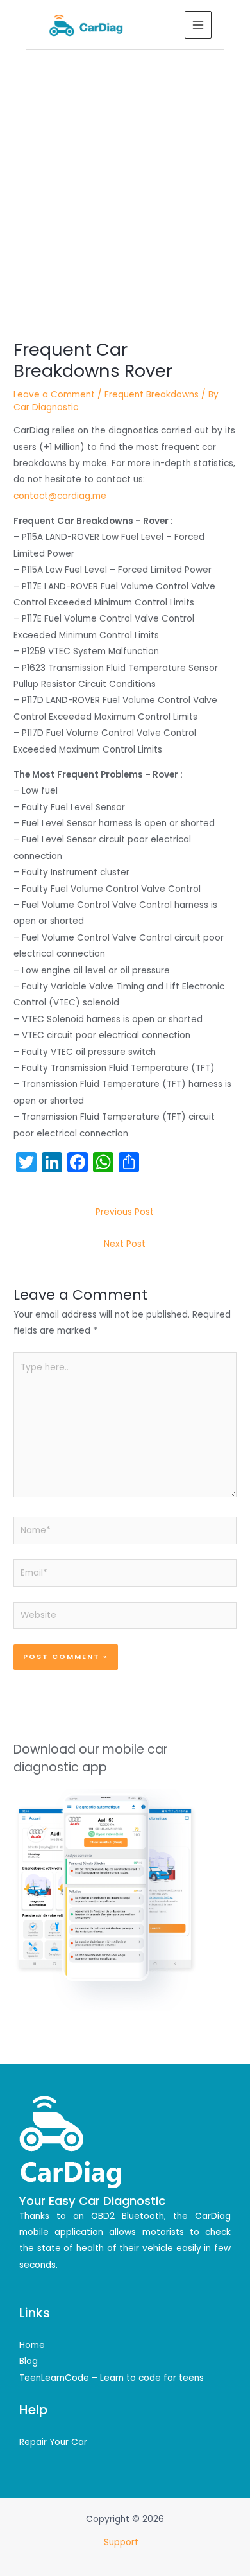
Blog (29, 2361)
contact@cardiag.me (60, 496)
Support (122, 2542)
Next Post (125, 1244)
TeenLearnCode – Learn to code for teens (112, 2378)
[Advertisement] (125, 182)
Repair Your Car (53, 2442)
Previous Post (125, 1212)
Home (32, 2345)
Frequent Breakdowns (152, 395)
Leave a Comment (54, 395)
